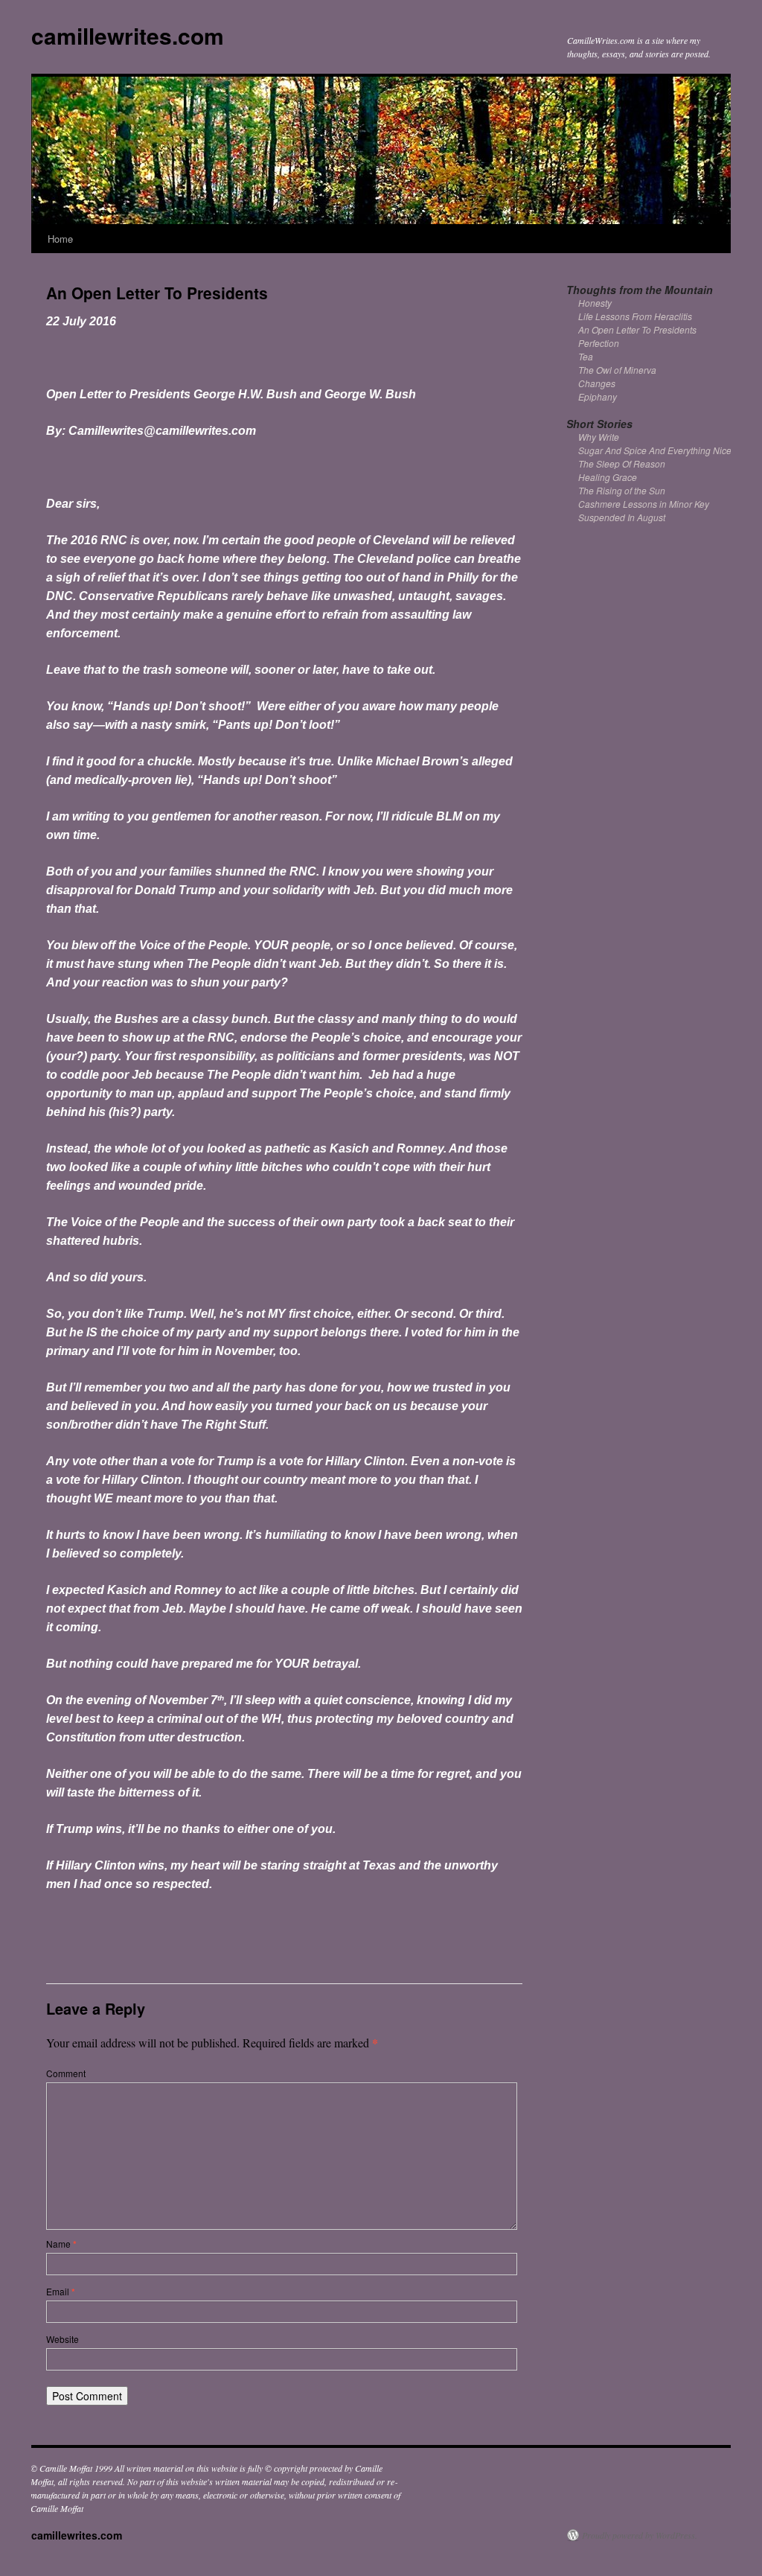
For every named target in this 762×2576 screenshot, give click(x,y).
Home (60, 239)
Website (63, 2339)
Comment (66, 2073)
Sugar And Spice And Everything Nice (655, 450)
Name (61, 2244)
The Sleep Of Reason (622, 463)
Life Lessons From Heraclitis (635, 316)
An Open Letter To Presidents (637, 329)
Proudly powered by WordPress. (640, 2535)
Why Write (599, 437)
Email (61, 2291)
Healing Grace (608, 477)
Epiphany (598, 396)
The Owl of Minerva (617, 370)
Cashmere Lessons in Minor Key (644, 504)
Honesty (595, 303)
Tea (586, 356)
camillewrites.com (128, 35)
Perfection (599, 343)
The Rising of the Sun (622, 490)
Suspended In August (622, 517)
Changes (597, 383)
